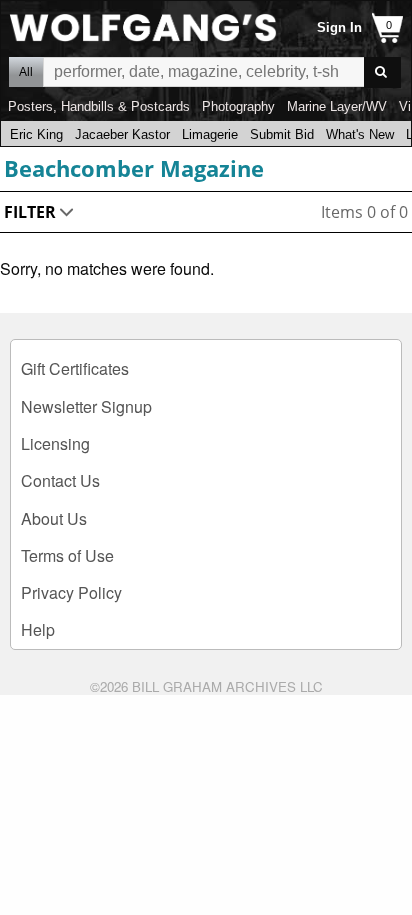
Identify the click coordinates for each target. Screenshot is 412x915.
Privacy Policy (71, 592)
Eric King (36, 134)
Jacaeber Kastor (122, 134)
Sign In (339, 27)
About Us (54, 518)
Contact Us (60, 480)
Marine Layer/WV (337, 106)
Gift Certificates (75, 368)
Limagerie (210, 134)
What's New (360, 134)
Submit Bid (282, 134)
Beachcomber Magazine (134, 168)
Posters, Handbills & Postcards (99, 106)
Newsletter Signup (86, 406)
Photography (238, 106)
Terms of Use (67, 555)
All (26, 72)
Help (38, 629)
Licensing (55, 443)
